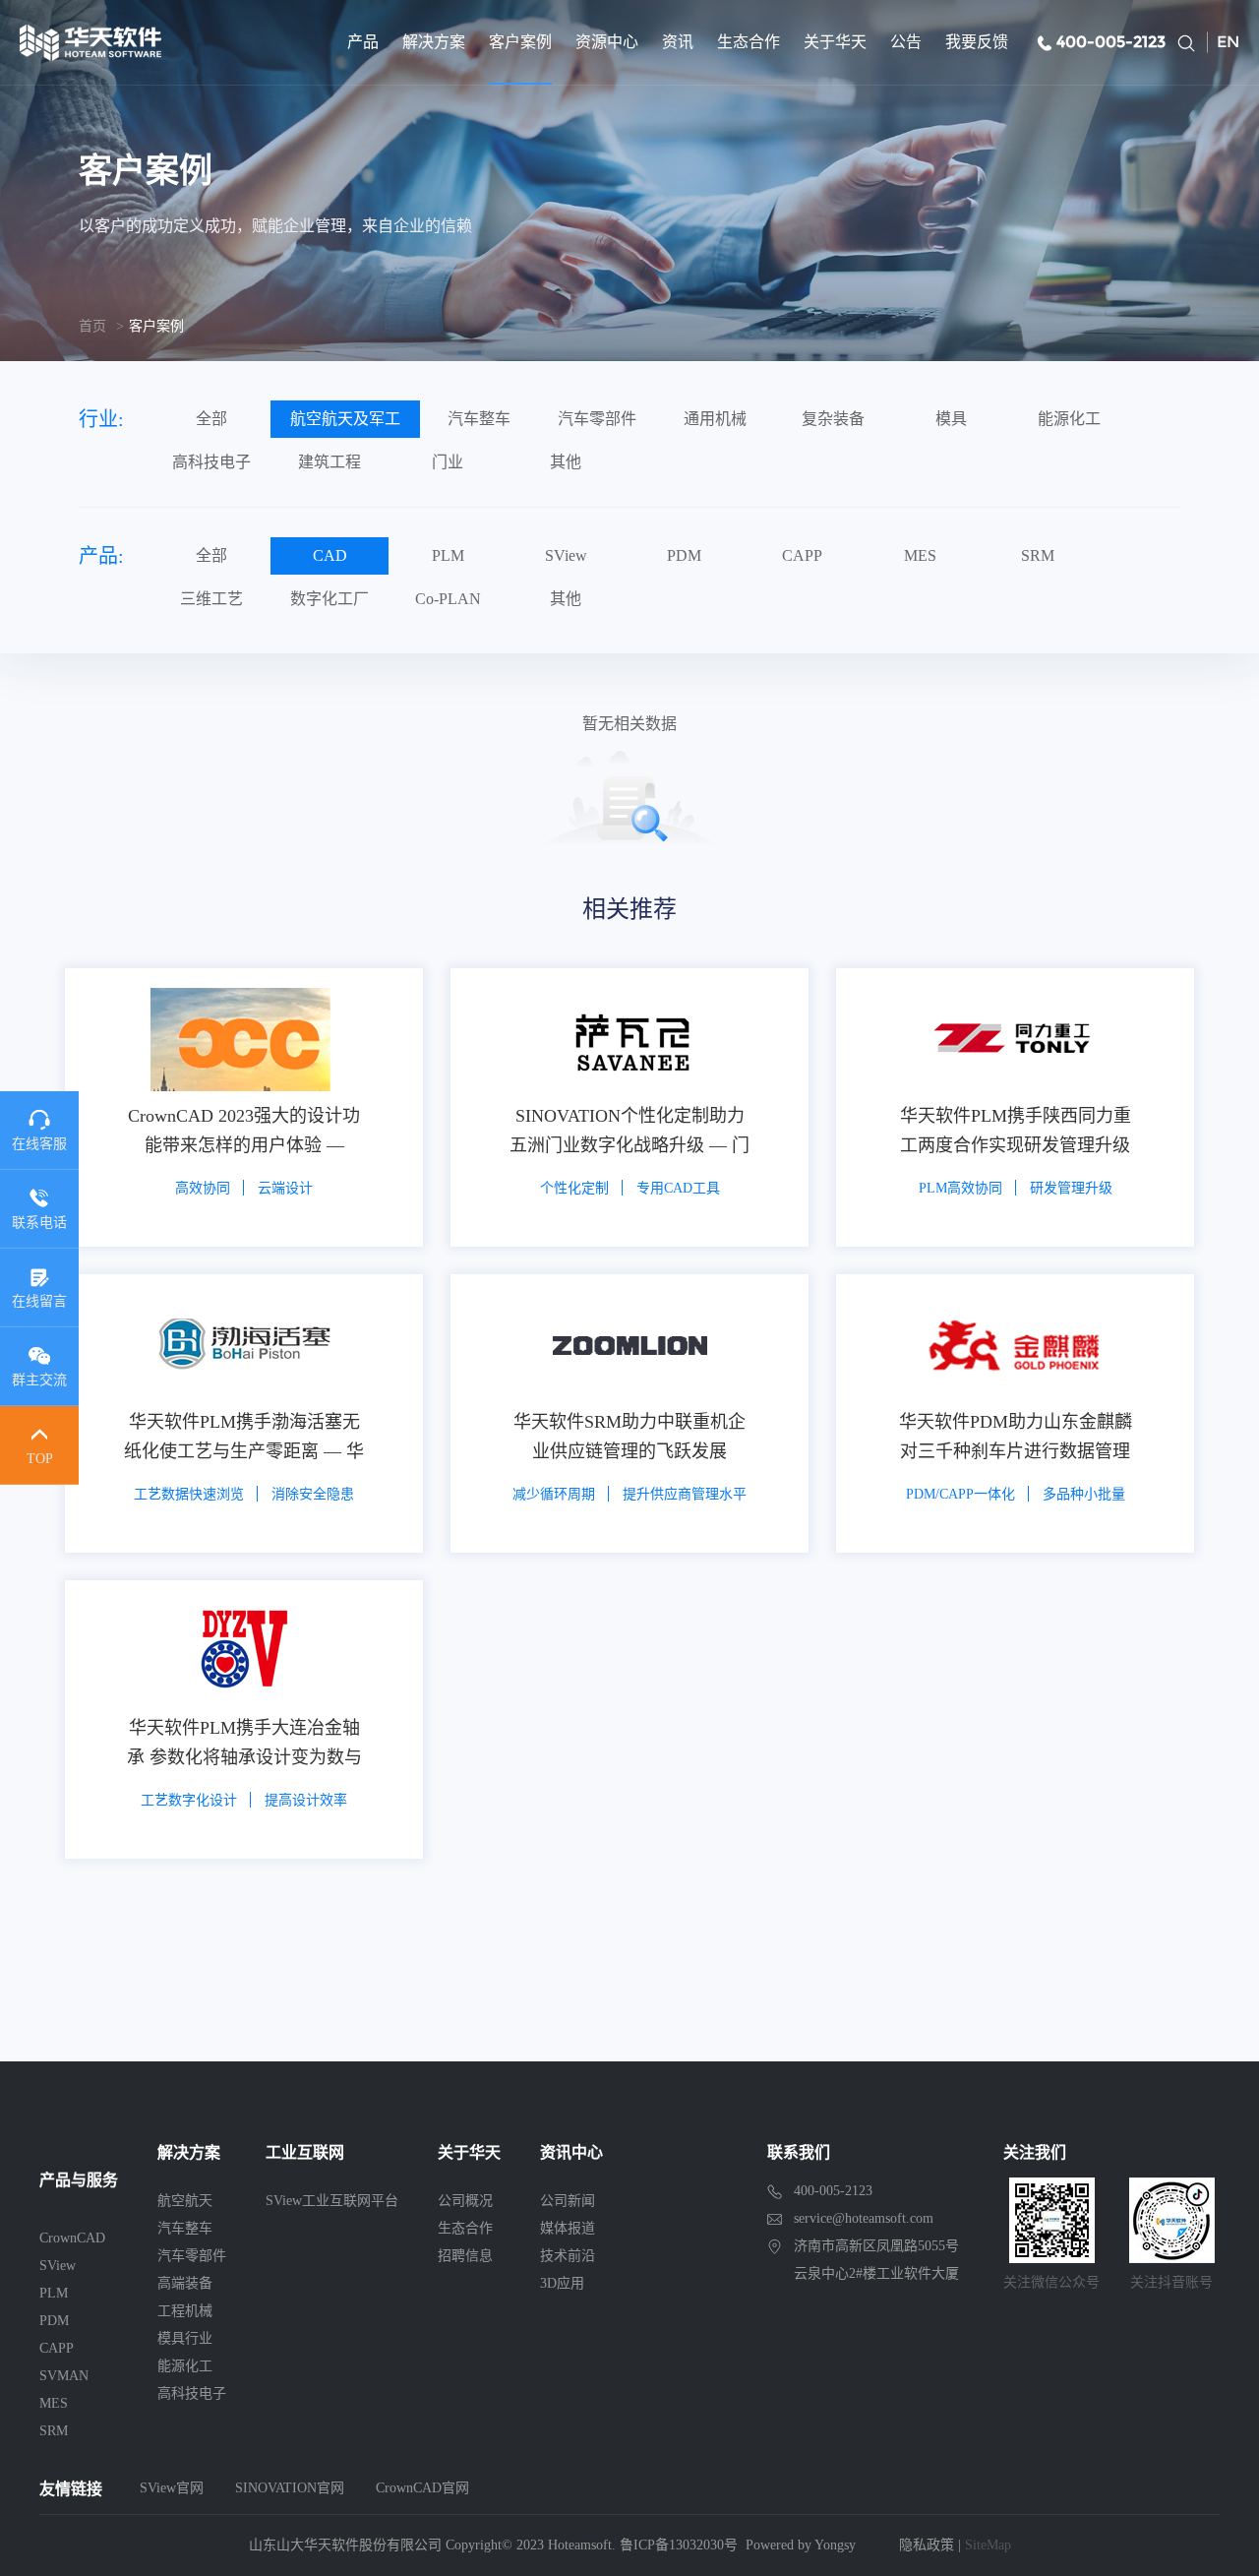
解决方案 (434, 42)
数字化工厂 (330, 599)
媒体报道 (568, 2228)
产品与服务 (79, 2180)
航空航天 (185, 2201)
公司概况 (465, 2201)
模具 (951, 419)
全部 (211, 419)
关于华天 (835, 42)
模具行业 (185, 2338)
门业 (448, 462)
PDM (684, 555)
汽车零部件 (597, 419)
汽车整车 (479, 419)
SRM (1038, 555)
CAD (330, 555)
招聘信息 (465, 2256)
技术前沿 (568, 2256)
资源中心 (607, 42)
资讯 (678, 42)
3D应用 (562, 2283)
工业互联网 (305, 2152)
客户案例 (520, 42)
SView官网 (172, 2488)
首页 (92, 326)
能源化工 (1069, 419)
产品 (363, 42)
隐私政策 (927, 2545)
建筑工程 (330, 462)
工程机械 (185, 2311)
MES (920, 555)
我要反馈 (977, 42)
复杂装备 (833, 419)
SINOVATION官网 (290, 2488)
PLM (448, 555)
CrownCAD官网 (422, 2488)
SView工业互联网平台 (332, 2201)
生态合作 (749, 42)
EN (1228, 42)
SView (566, 555)
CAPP (802, 555)
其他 (566, 462)
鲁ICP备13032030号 (679, 2545)
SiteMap (988, 2545)
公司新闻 (568, 2201)
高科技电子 (211, 462)
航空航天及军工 (345, 419)
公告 (906, 42)
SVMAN (64, 2376)
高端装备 (185, 2283)
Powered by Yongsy (801, 2545)
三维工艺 (211, 599)
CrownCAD (72, 2238)
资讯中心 (571, 2152)
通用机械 (715, 419)
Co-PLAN (448, 599)
